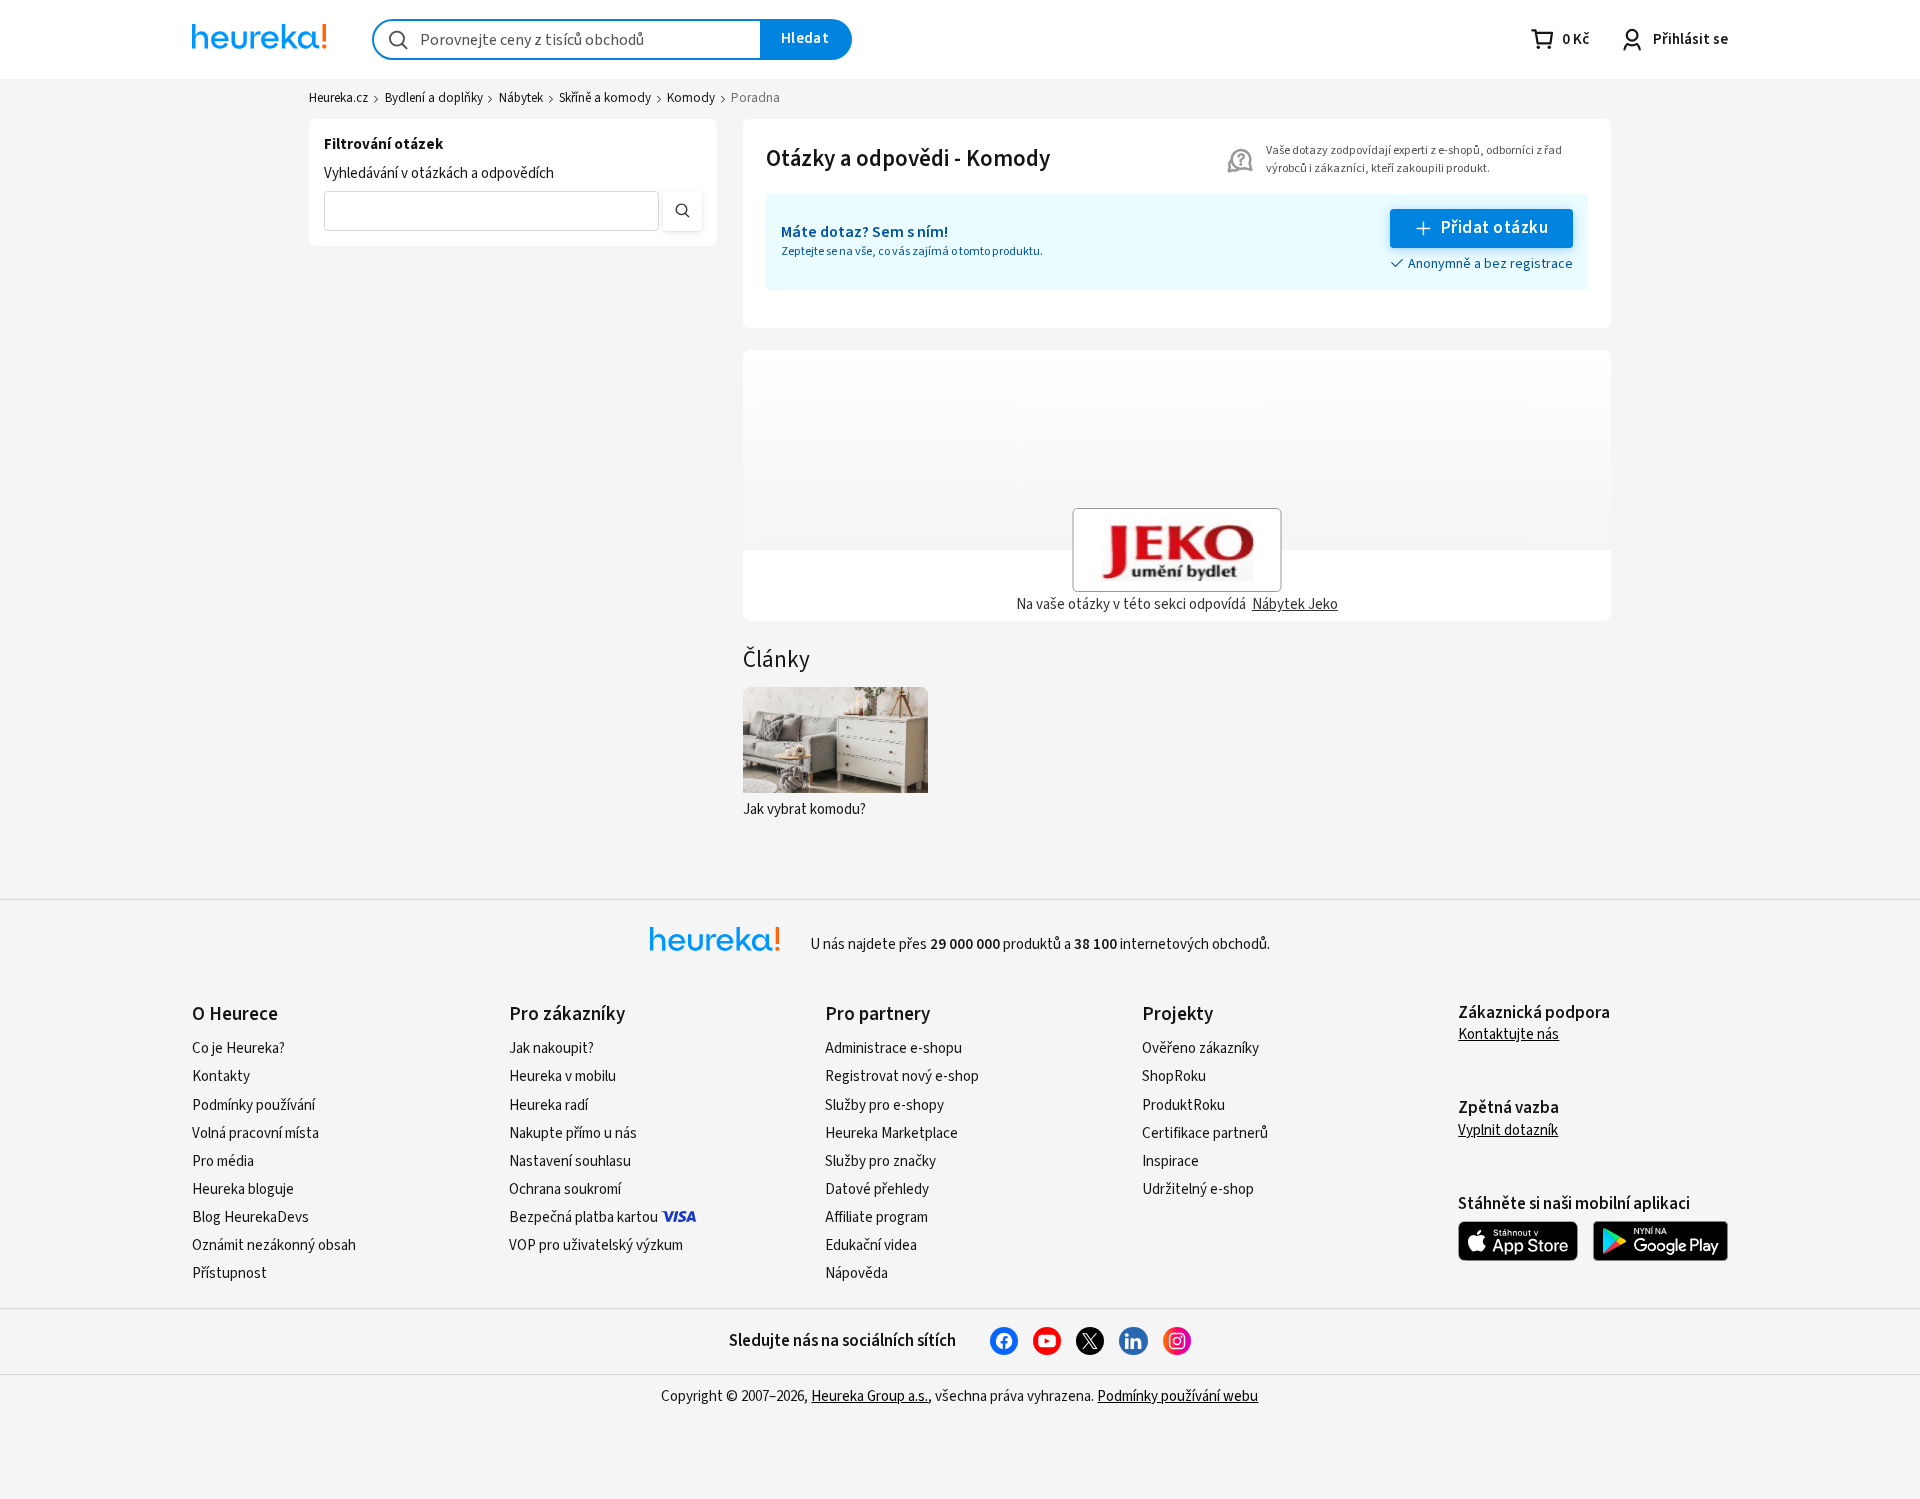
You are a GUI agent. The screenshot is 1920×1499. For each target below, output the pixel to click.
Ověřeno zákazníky (1200, 1048)
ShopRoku (1174, 1076)
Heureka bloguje (243, 1189)
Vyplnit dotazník (1508, 1130)
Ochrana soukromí (565, 1189)
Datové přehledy (877, 1189)
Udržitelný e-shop (1198, 1189)
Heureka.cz (338, 98)
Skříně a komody (605, 98)
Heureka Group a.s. (869, 1396)
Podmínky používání (253, 1105)
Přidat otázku (1494, 228)
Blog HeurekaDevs (250, 1217)
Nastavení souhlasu (570, 1161)
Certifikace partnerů (1205, 1133)
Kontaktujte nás (1508, 1034)
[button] (491, 211)
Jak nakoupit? (551, 1048)
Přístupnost (229, 1273)
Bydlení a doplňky (434, 98)
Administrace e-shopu (893, 1048)
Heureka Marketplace (891, 1133)
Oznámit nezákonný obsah (274, 1245)
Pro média (223, 1161)
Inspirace (1170, 1161)
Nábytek (521, 98)
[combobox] (567, 39)
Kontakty (221, 1076)
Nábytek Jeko (1295, 604)
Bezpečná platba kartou (583, 1217)
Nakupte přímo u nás (573, 1133)
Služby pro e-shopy (884, 1105)
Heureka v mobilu (562, 1076)
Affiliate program (876, 1217)
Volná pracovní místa (255, 1133)
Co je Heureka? (238, 1048)
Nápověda (856, 1273)
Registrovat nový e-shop (902, 1076)
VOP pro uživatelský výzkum (596, 1245)
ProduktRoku (1183, 1105)
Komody (691, 98)
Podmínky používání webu (1177, 1396)
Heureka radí (548, 1105)
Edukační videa (871, 1245)
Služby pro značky (880, 1161)
